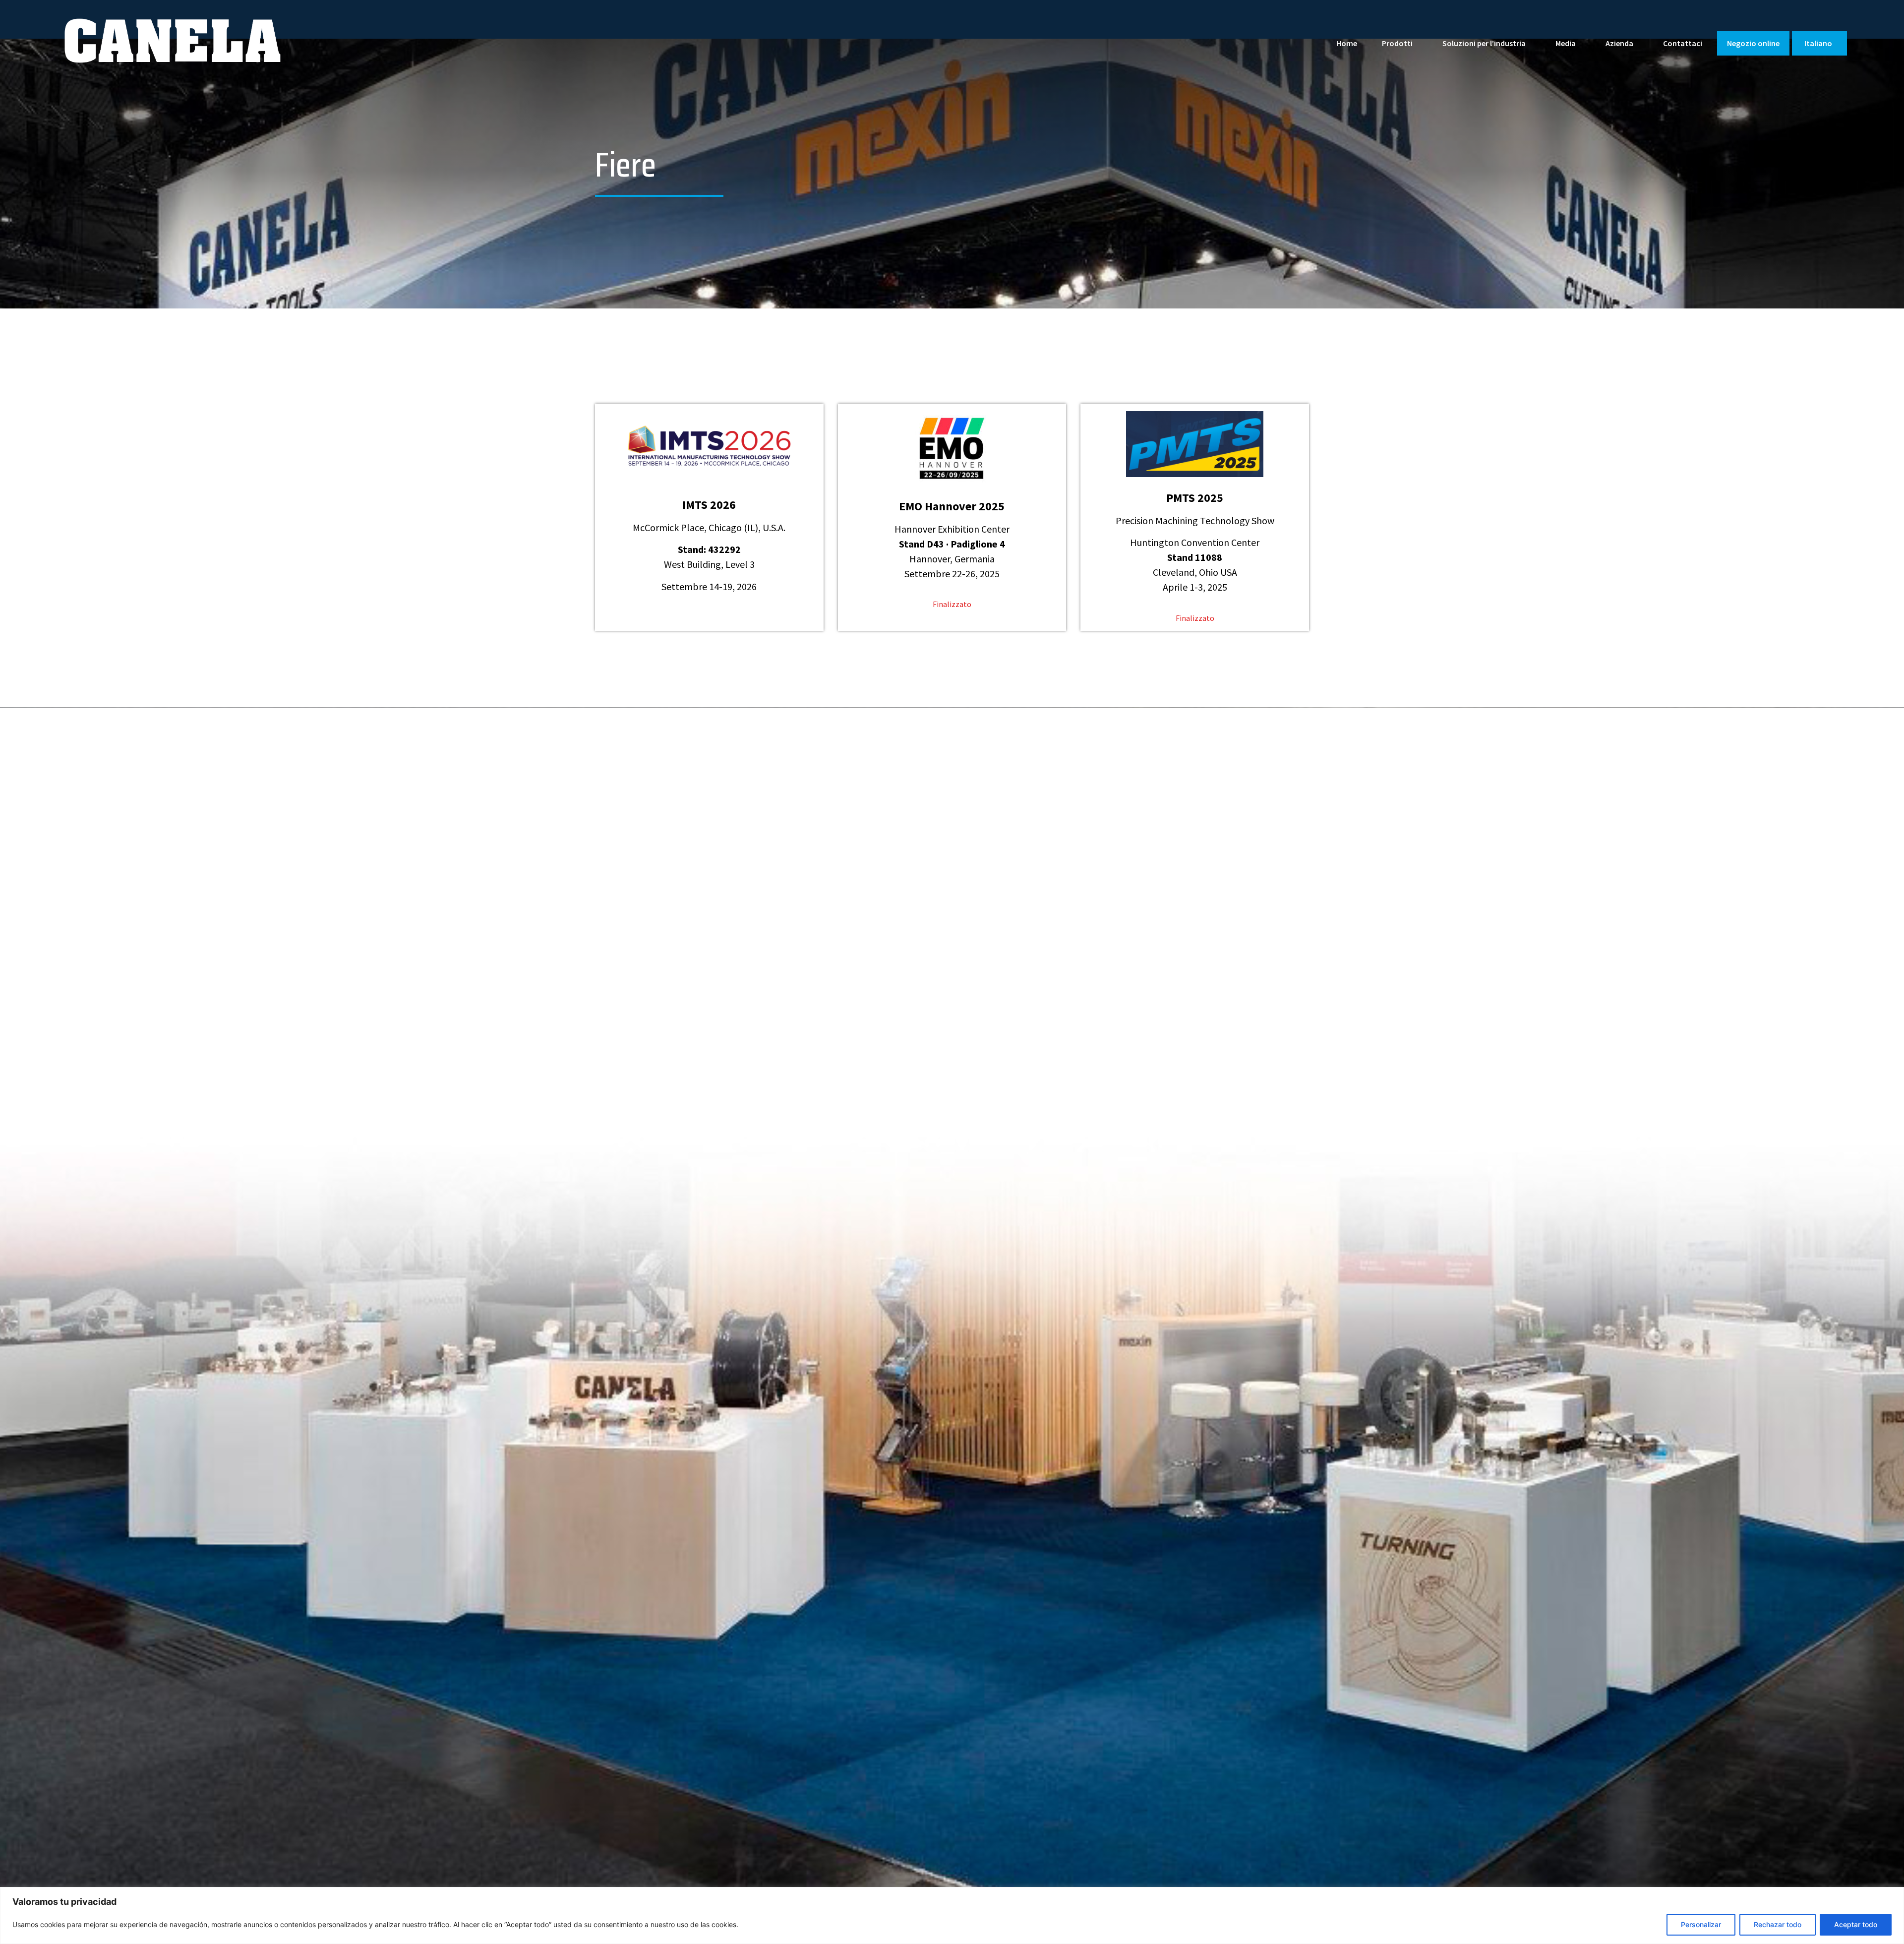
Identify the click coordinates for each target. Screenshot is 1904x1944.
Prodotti (1397, 43)
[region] (952, 1915)
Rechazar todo (1778, 1924)
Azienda (1619, 43)
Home (1347, 43)
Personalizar (1701, 1924)
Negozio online (1753, 43)
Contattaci (1683, 43)
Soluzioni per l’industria (1484, 43)
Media (1566, 43)
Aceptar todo (1856, 1924)
